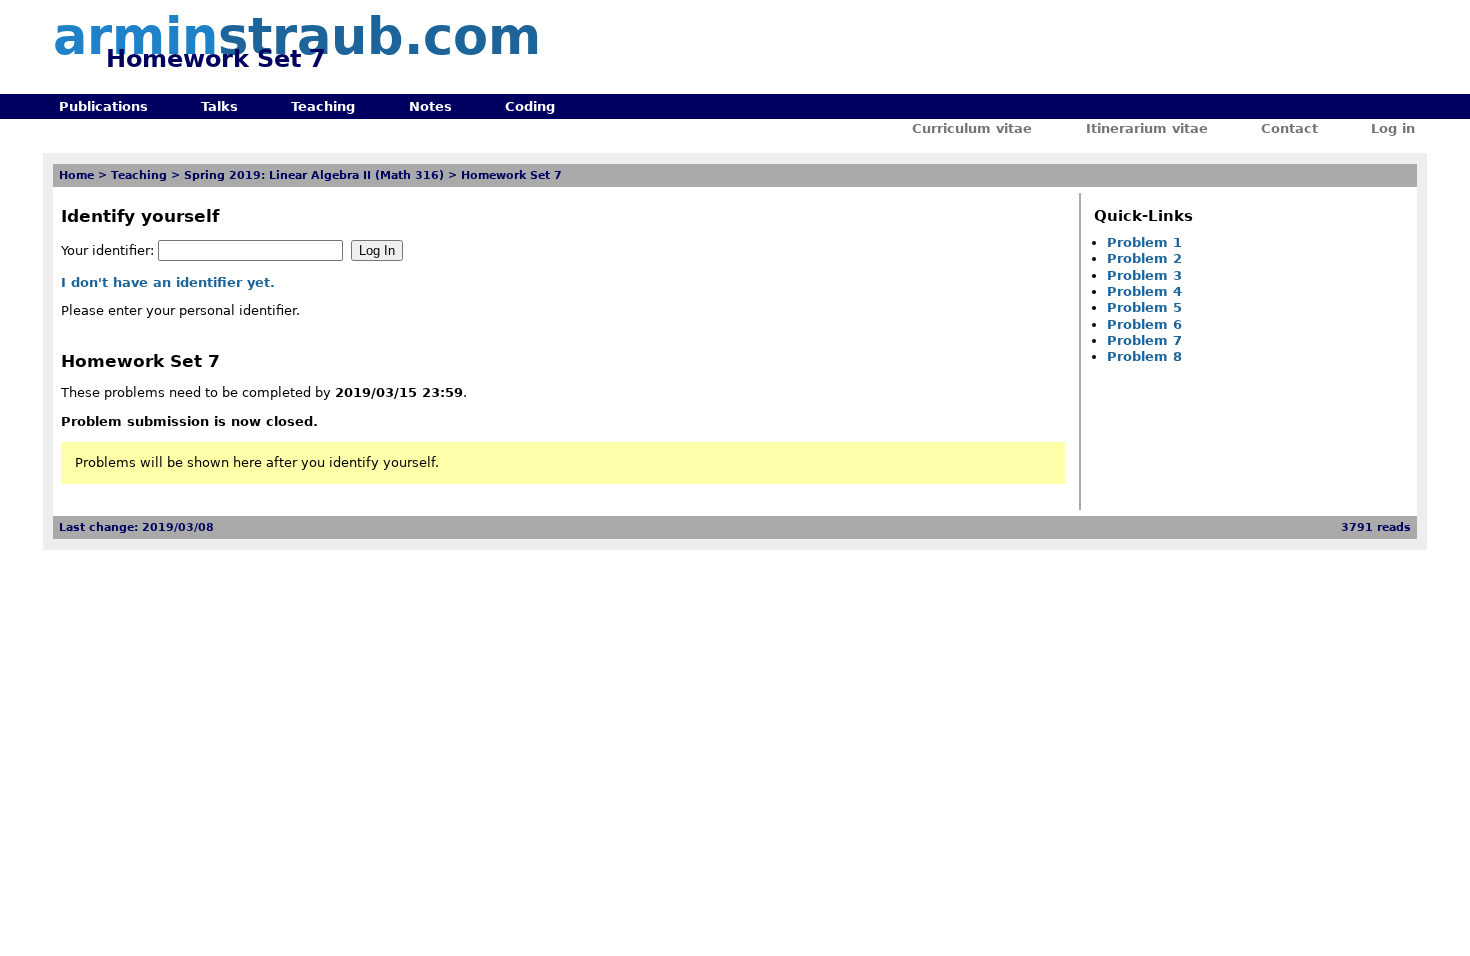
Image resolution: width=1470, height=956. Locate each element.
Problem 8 (1144, 356)
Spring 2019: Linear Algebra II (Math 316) (314, 175)
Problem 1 (1144, 242)
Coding (530, 106)
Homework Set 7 (511, 175)
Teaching (323, 106)
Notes (430, 106)
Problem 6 (1144, 324)
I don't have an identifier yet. (168, 282)
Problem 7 (1144, 340)
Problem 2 (1144, 258)
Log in (1393, 128)
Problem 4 (1144, 291)
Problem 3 (1144, 275)
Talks (219, 106)
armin (297, 36)
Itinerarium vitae (1147, 128)
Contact (1289, 128)
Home (76, 175)
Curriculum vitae (972, 128)
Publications (103, 106)
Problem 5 (1144, 307)
